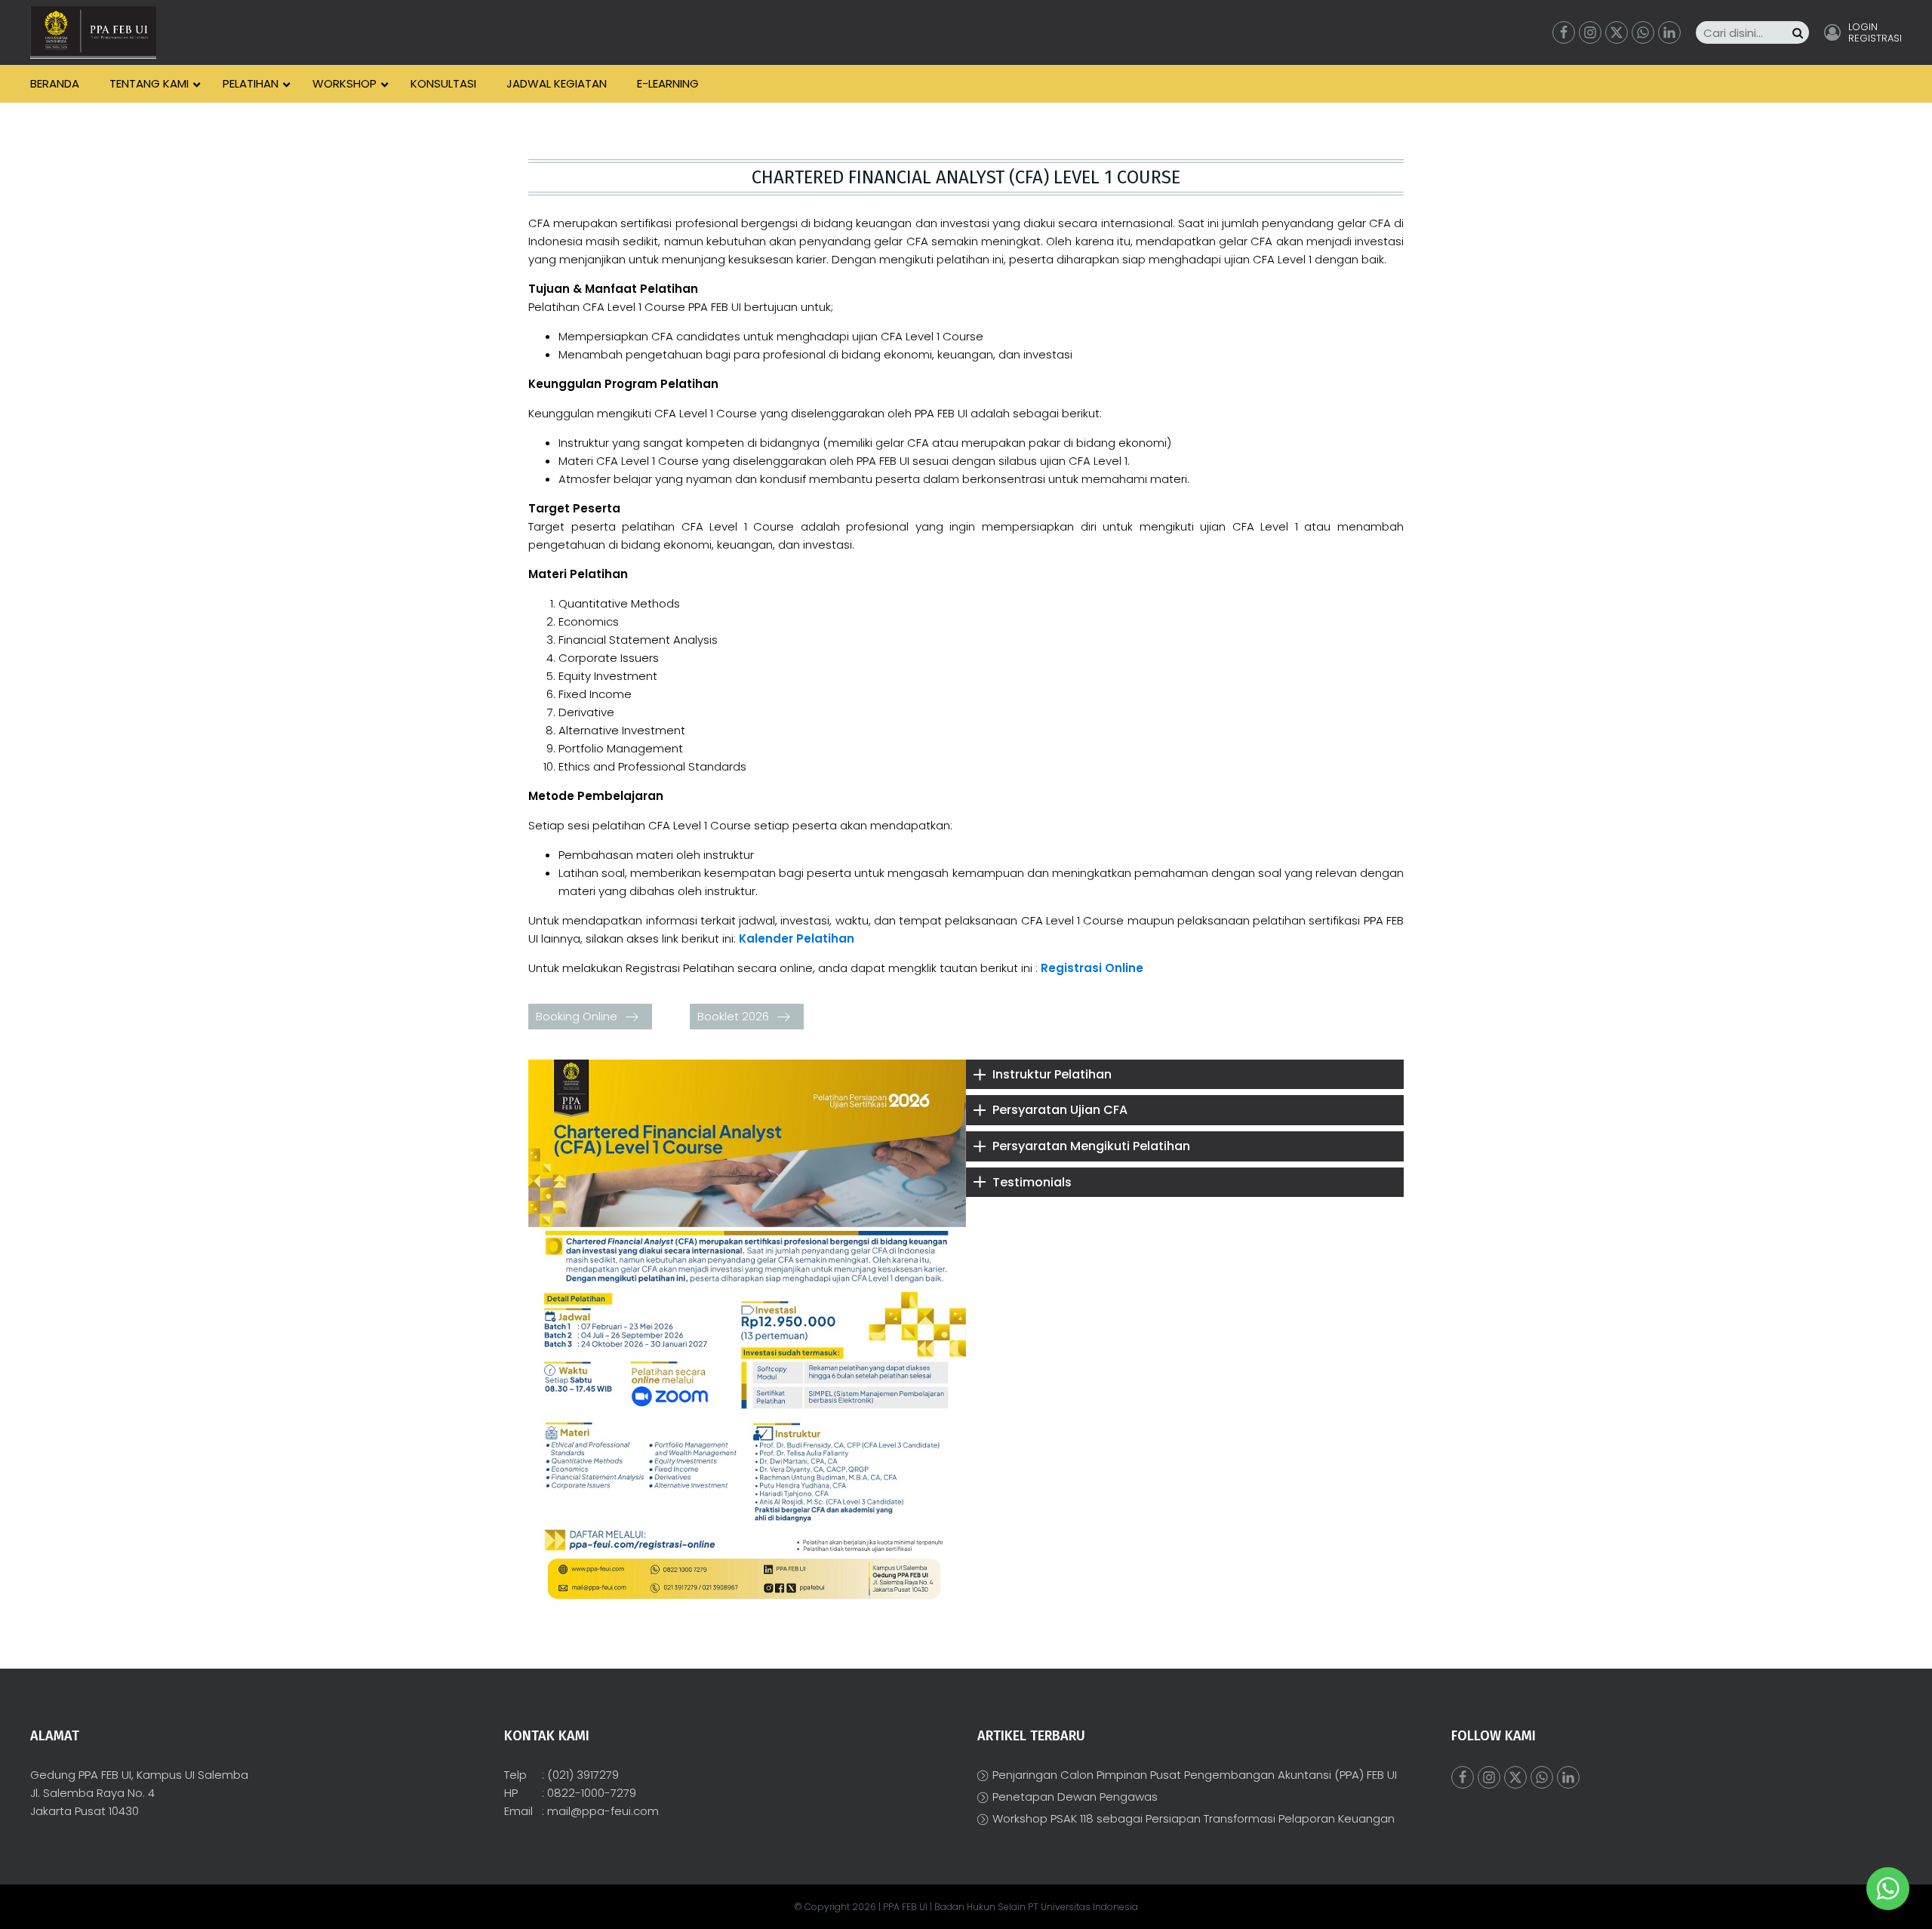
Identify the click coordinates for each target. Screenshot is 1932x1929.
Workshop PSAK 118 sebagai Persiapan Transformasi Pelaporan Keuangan (1194, 1818)
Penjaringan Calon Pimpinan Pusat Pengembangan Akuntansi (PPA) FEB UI (1195, 1775)
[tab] (1185, 1075)
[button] (590, 1017)
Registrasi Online (1092, 968)
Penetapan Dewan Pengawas (1075, 1797)
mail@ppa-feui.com (603, 1811)
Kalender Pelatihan (797, 938)
